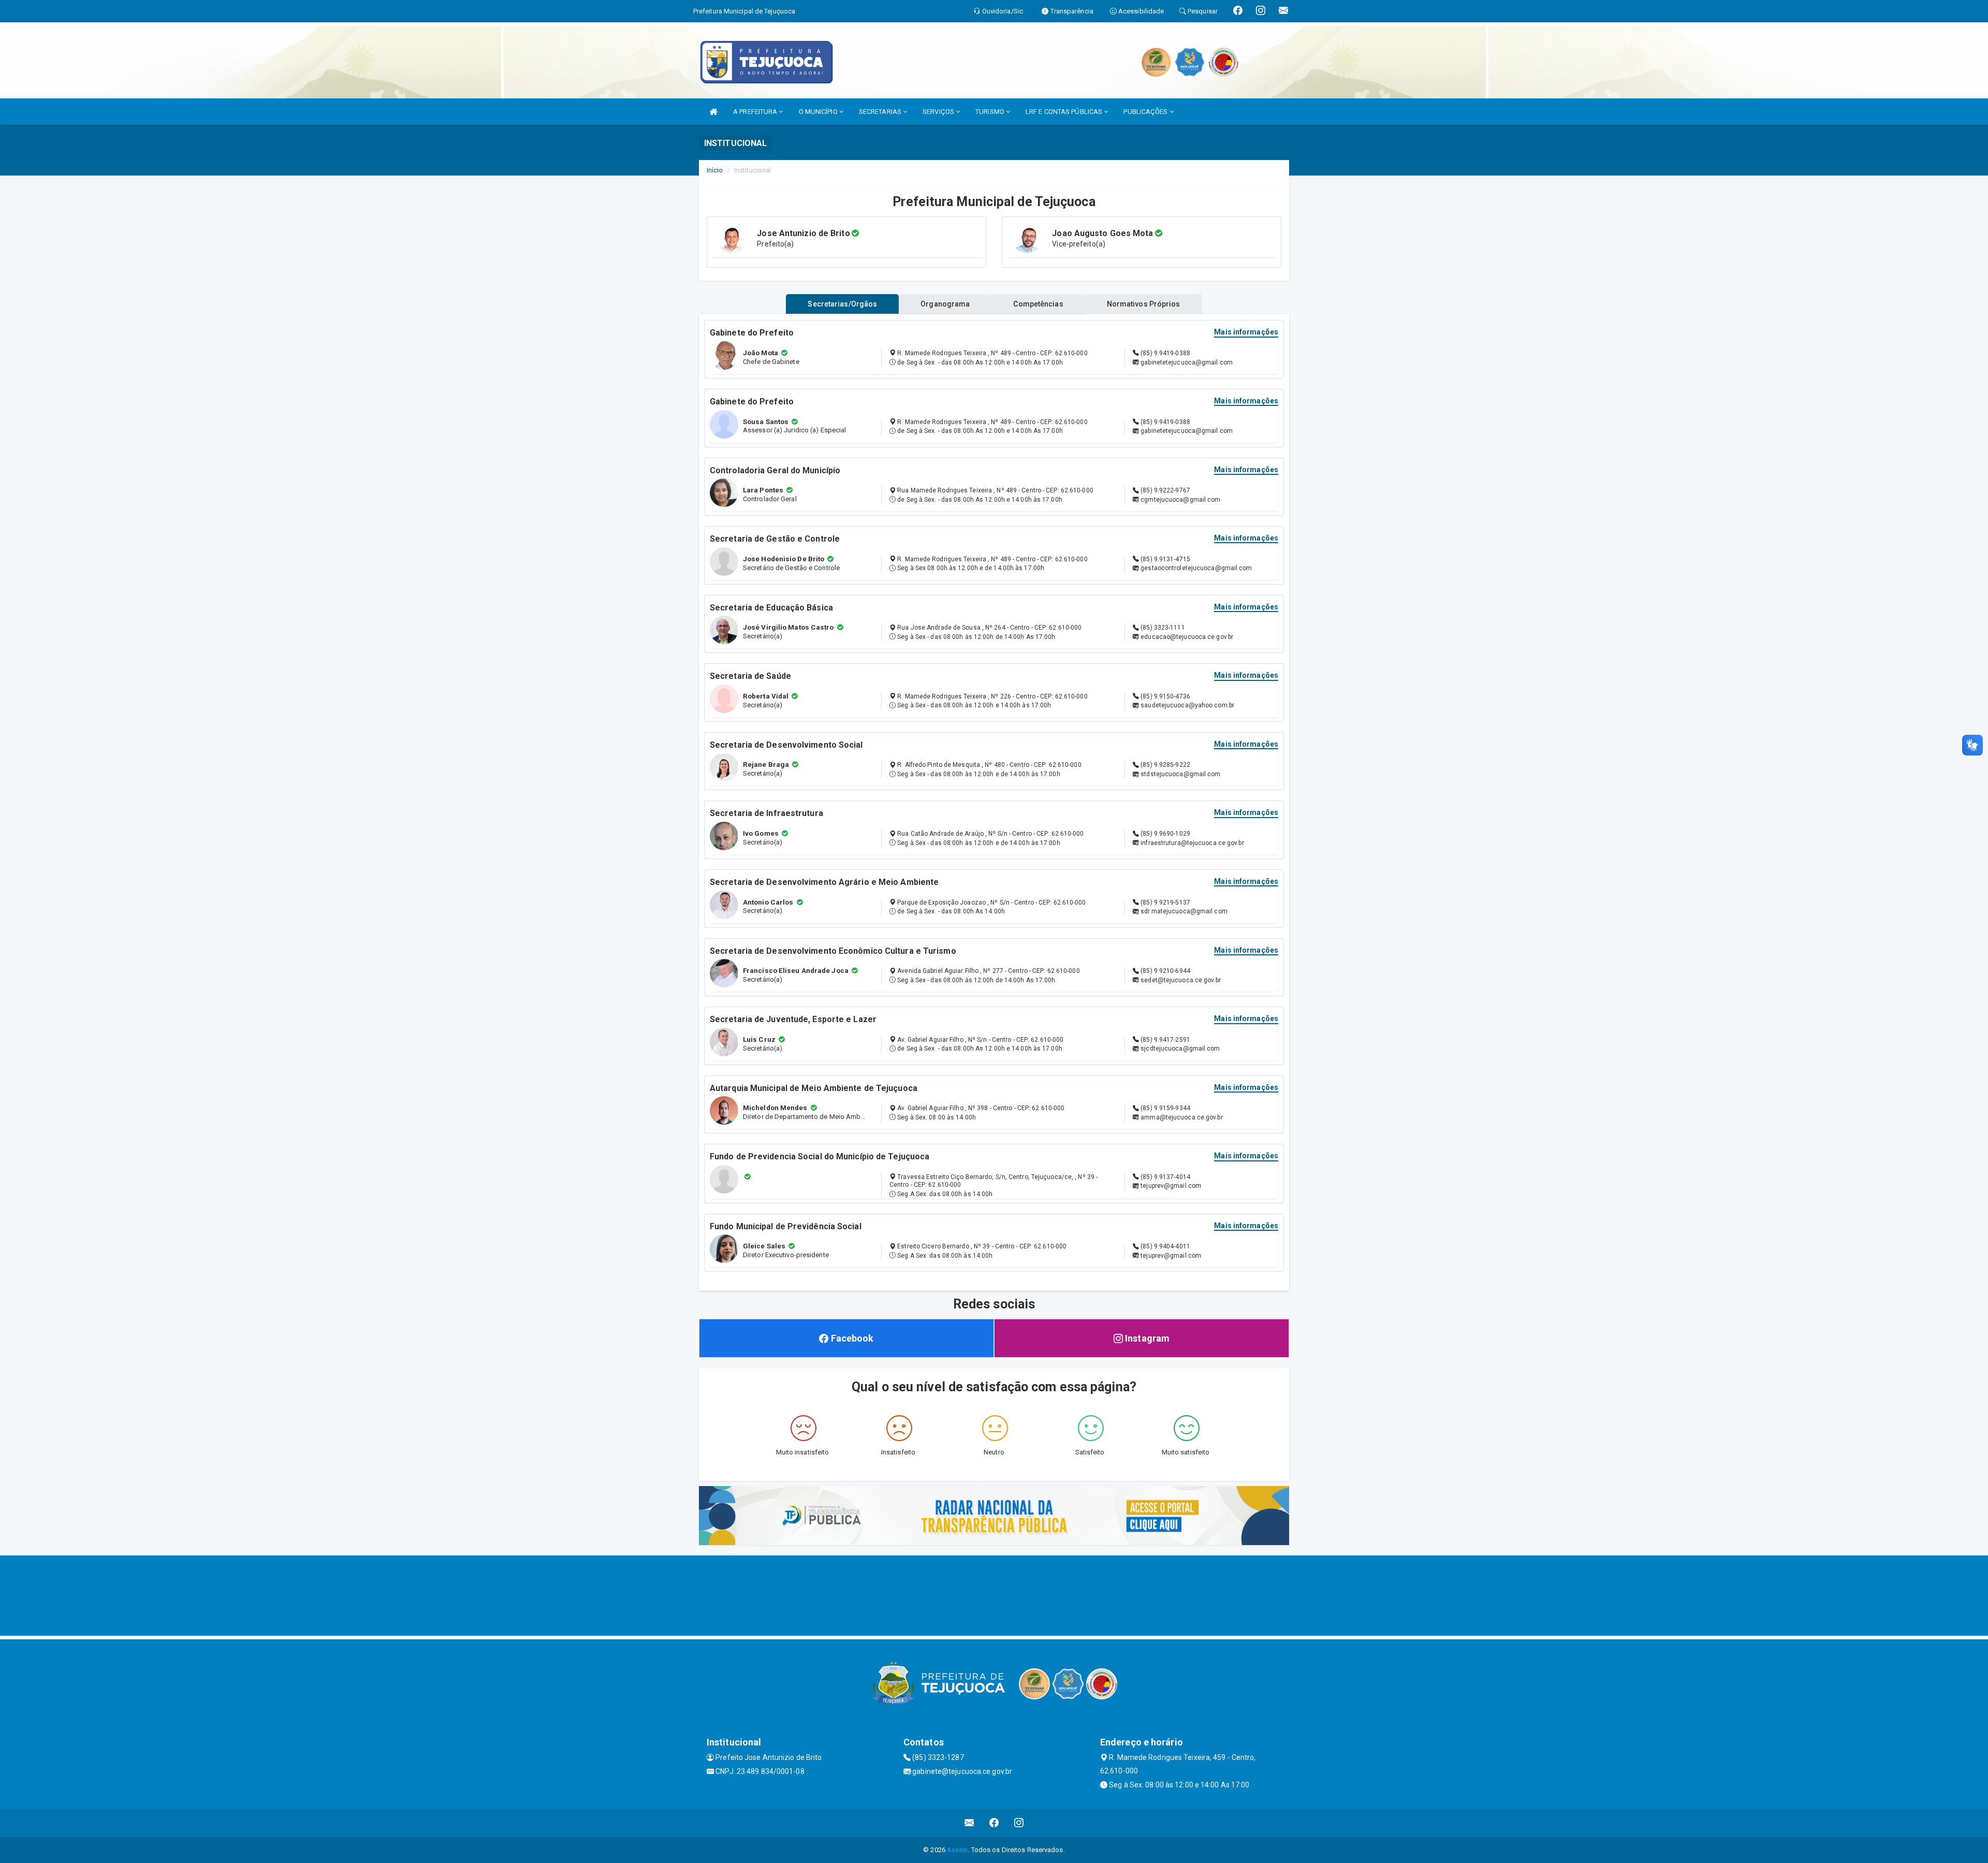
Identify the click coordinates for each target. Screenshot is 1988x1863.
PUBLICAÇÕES (1146, 112)
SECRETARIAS (881, 112)
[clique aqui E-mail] (969, 1823)
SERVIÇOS (939, 112)
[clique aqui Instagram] (1019, 1823)
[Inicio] (713, 112)
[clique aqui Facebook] (994, 1823)
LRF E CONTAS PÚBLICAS (1065, 112)
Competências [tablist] (1038, 304)
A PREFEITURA (756, 112)
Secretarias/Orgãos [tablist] (842, 304)
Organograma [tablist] (945, 304)
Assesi (958, 1850)
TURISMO (991, 112)
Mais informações (1246, 332)
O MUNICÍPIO (819, 112)
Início (715, 170)
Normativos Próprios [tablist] (1144, 304)
